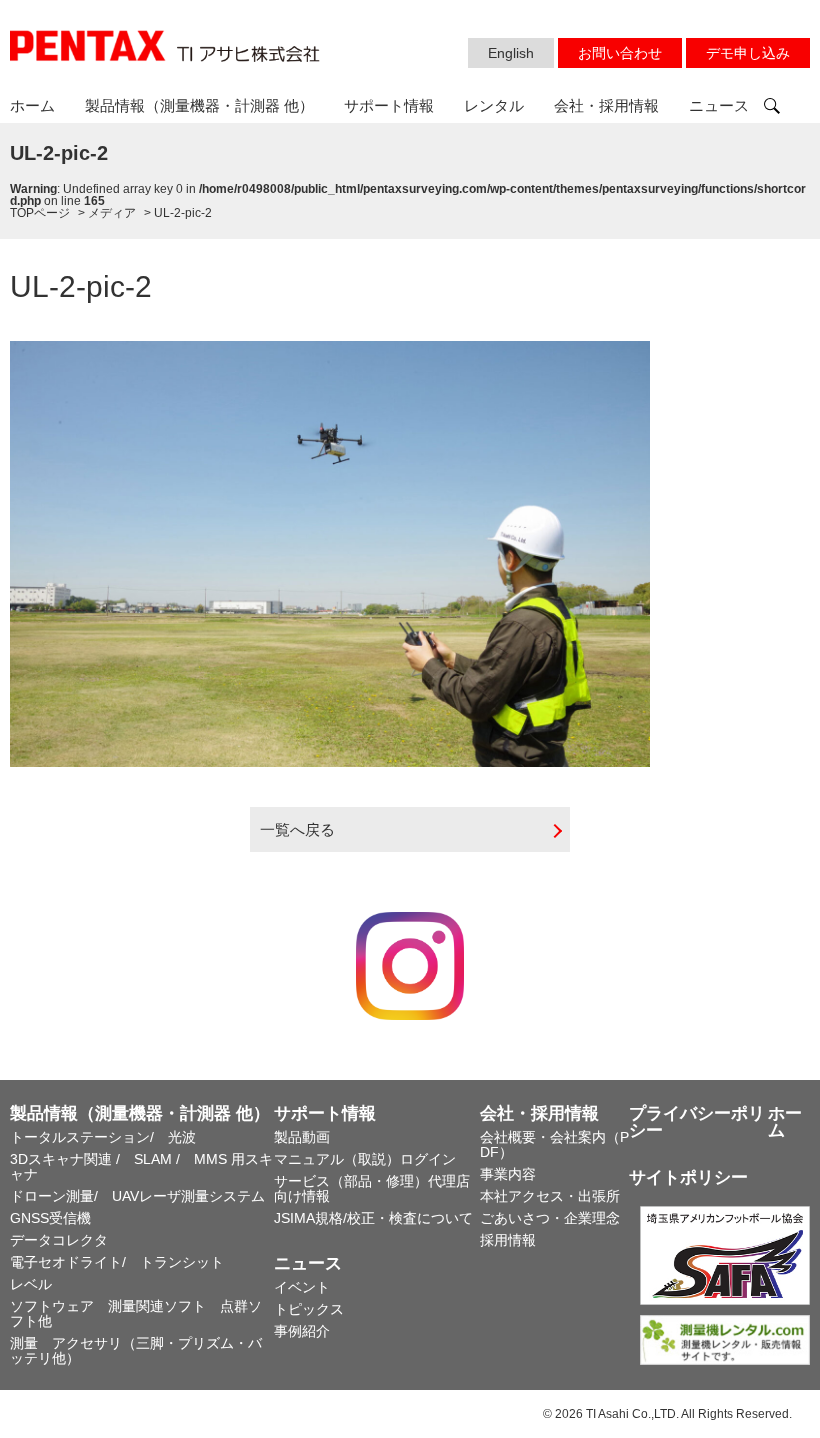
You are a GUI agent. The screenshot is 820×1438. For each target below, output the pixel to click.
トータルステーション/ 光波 (103, 1137)
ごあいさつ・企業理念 (550, 1218)
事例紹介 (302, 1331)
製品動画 (302, 1137)
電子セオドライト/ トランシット (117, 1262)
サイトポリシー (688, 1177)
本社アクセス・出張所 (550, 1196)
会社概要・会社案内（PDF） (554, 1144)
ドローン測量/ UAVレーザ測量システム (137, 1196)
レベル (31, 1284)
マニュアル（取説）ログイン (365, 1159)
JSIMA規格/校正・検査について (373, 1218)
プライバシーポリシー (697, 1122)
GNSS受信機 (50, 1218)
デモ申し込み (748, 53)
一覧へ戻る (297, 829)
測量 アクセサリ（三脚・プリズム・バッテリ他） (136, 1350)
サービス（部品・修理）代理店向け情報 (372, 1188)
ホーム (32, 105)
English (511, 53)
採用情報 (508, 1240)
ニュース (719, 105)
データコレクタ (59, 1240)
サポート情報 (389, 105)
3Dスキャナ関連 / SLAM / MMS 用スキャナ (141, 1166)
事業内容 (508, 1174)
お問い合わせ (620, 53)
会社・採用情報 (606, 105)
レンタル (494, 105)
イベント (302, 1287)
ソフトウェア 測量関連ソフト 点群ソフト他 (136, 1313)
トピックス (309, 1309)
